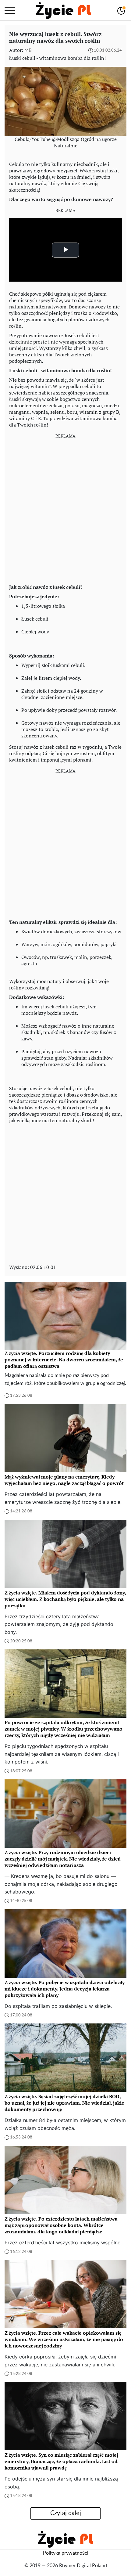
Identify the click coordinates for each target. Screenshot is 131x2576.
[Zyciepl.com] (63, 10)
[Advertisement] (65, 509)
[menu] (10, 10)
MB (28, 50)
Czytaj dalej (66, 2513)
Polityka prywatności (66, 2553)
